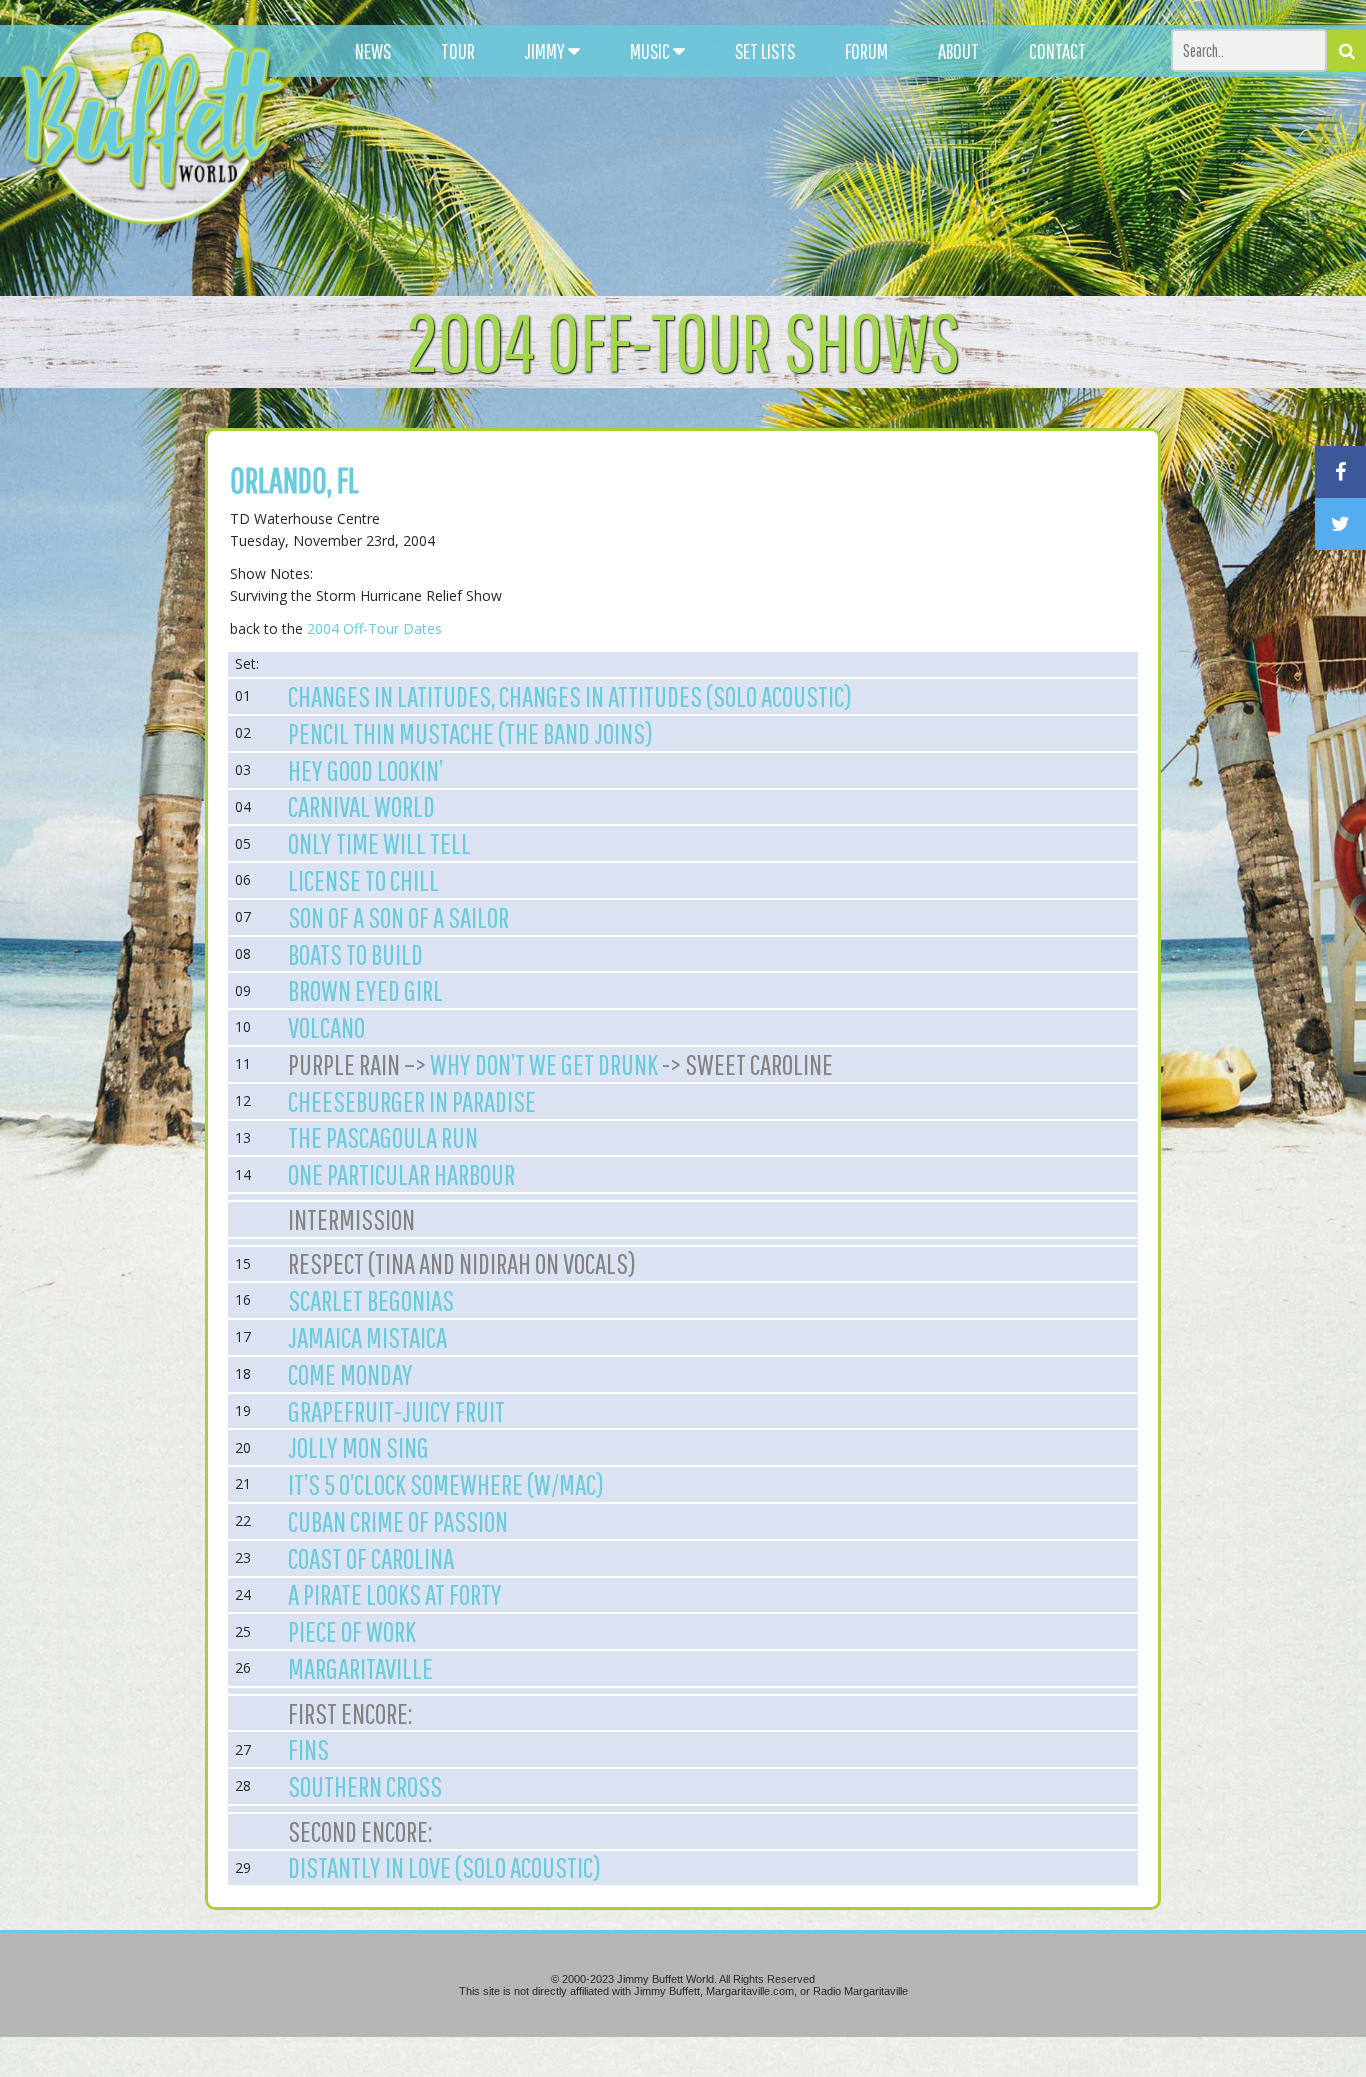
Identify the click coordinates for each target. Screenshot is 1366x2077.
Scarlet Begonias (371, 1300)
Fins (308, 1749)
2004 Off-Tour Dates (374, 628)
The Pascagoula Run (383, 1137)
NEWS (373, 51)
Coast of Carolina (371, 1558)
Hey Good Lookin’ (365, 770)
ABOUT (958, 51)
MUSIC (651, 51)
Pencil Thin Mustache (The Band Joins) (470, 733)
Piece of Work (352, 1631)
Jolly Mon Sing (358, 1447)
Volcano (326, 1027)
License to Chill (363, 880)
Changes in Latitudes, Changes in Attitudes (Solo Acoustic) (570, 696)
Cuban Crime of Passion (398, 1521)
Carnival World (361, 806)
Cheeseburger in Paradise (412, 1101)
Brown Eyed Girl (365, 990)
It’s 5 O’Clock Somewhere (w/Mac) (446, 1484)
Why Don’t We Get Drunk (544, 1064)
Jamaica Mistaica (367, 1337)
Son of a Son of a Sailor (398, 917)
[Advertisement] (838, 180)
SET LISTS (765, 51)
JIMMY (546, 51)
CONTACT (1057, 51)
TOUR (458, 51)
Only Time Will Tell (379, 843)
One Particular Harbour (401, 1174)
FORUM (866, 51)
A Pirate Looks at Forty (395, 1594)
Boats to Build (355, 954)
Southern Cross (365, 1786)
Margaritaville (360, 1668)
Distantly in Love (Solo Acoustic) (444, 1867)
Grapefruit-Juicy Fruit (396, 1411)
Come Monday (350, 1374)
